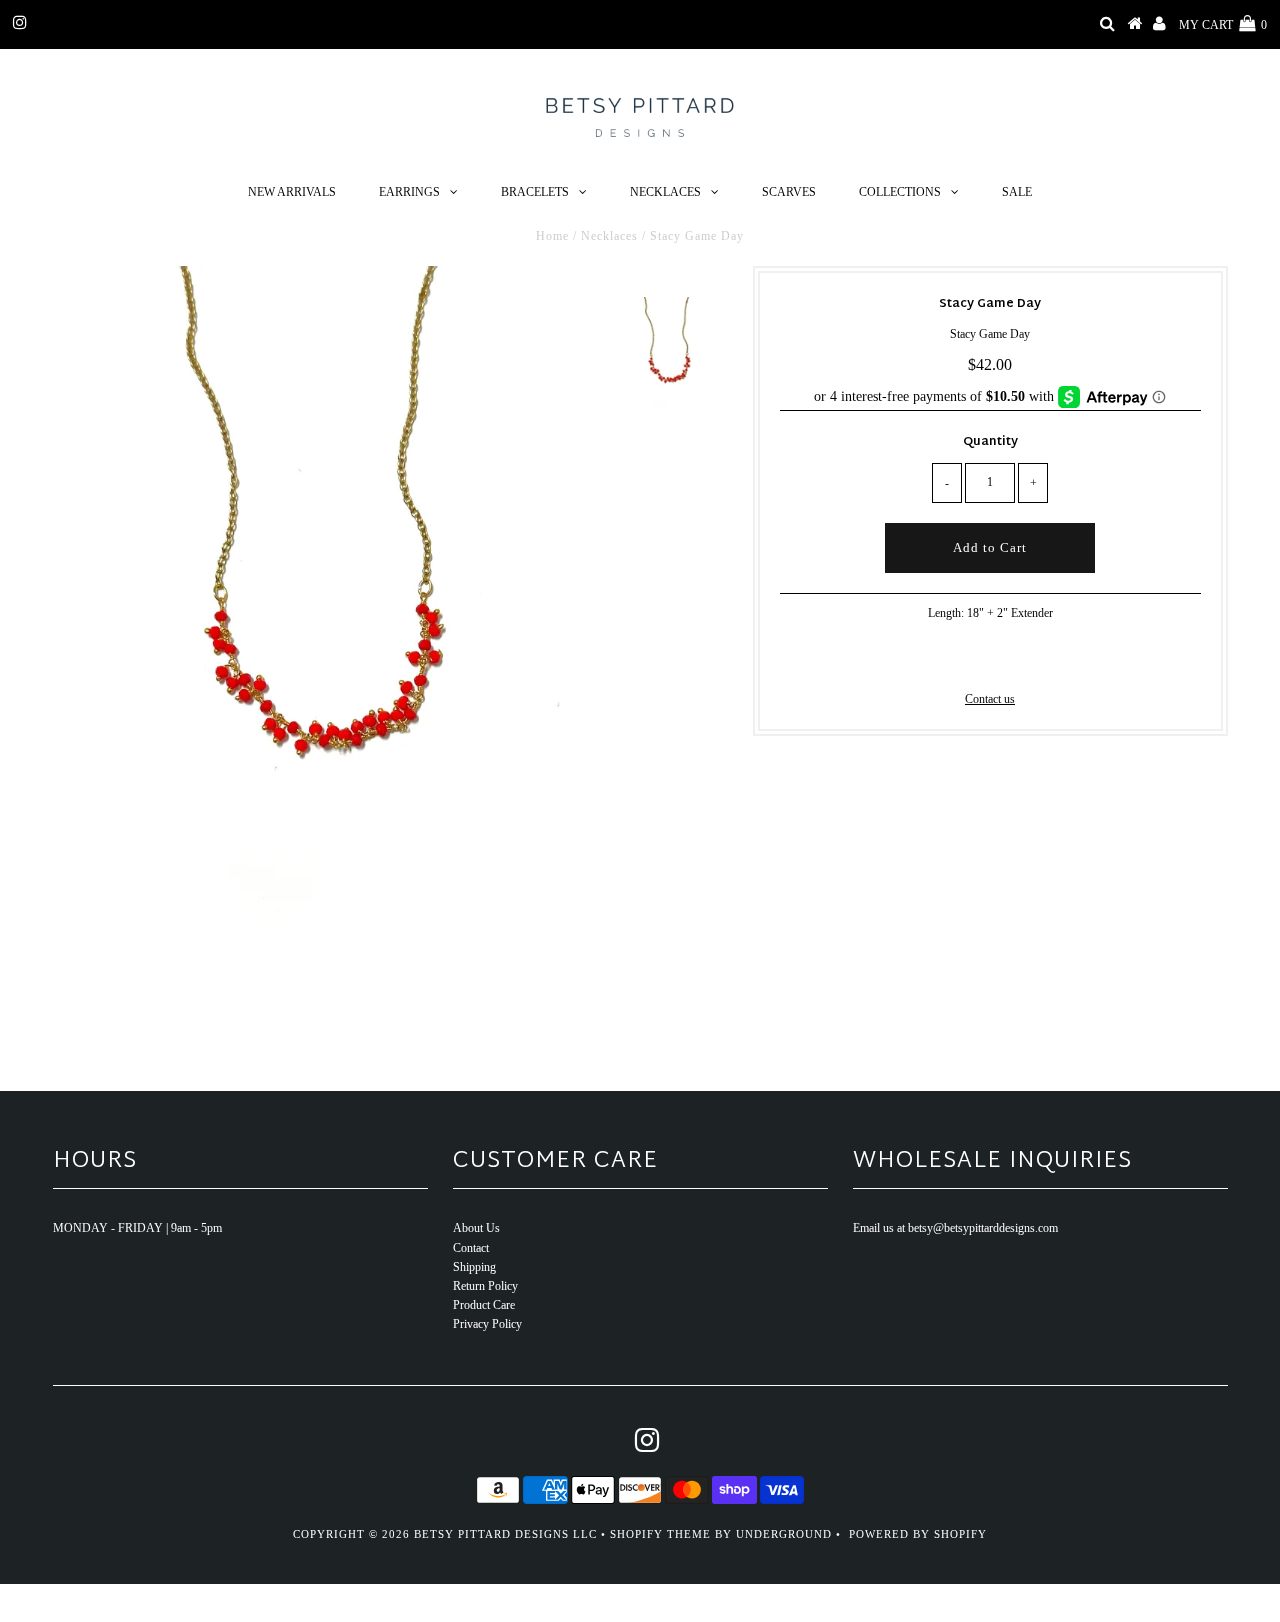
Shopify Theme (660, 1534)
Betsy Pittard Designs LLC (505, 1534)
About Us (476, 1228)
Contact (471, 1248)
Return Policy (485, 1286)
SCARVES (789, 192)
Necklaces (609, 236)
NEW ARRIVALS (292, 192)
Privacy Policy (487, 1324)
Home (552, 236)
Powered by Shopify (918, 1534)
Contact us (990, 699)
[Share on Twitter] (987, 660)
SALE (1017, 192)
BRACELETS (535, 192)
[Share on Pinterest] (1021, 660)
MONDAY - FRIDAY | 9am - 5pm (137, 1228)
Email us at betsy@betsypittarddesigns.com (955, 1228)
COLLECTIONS (900, 192)
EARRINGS (409, 192)
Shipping (474, 1267)
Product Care (484, 1305)
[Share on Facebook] (956, 660)
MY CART (1223, 25)
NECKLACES (665, 192)
